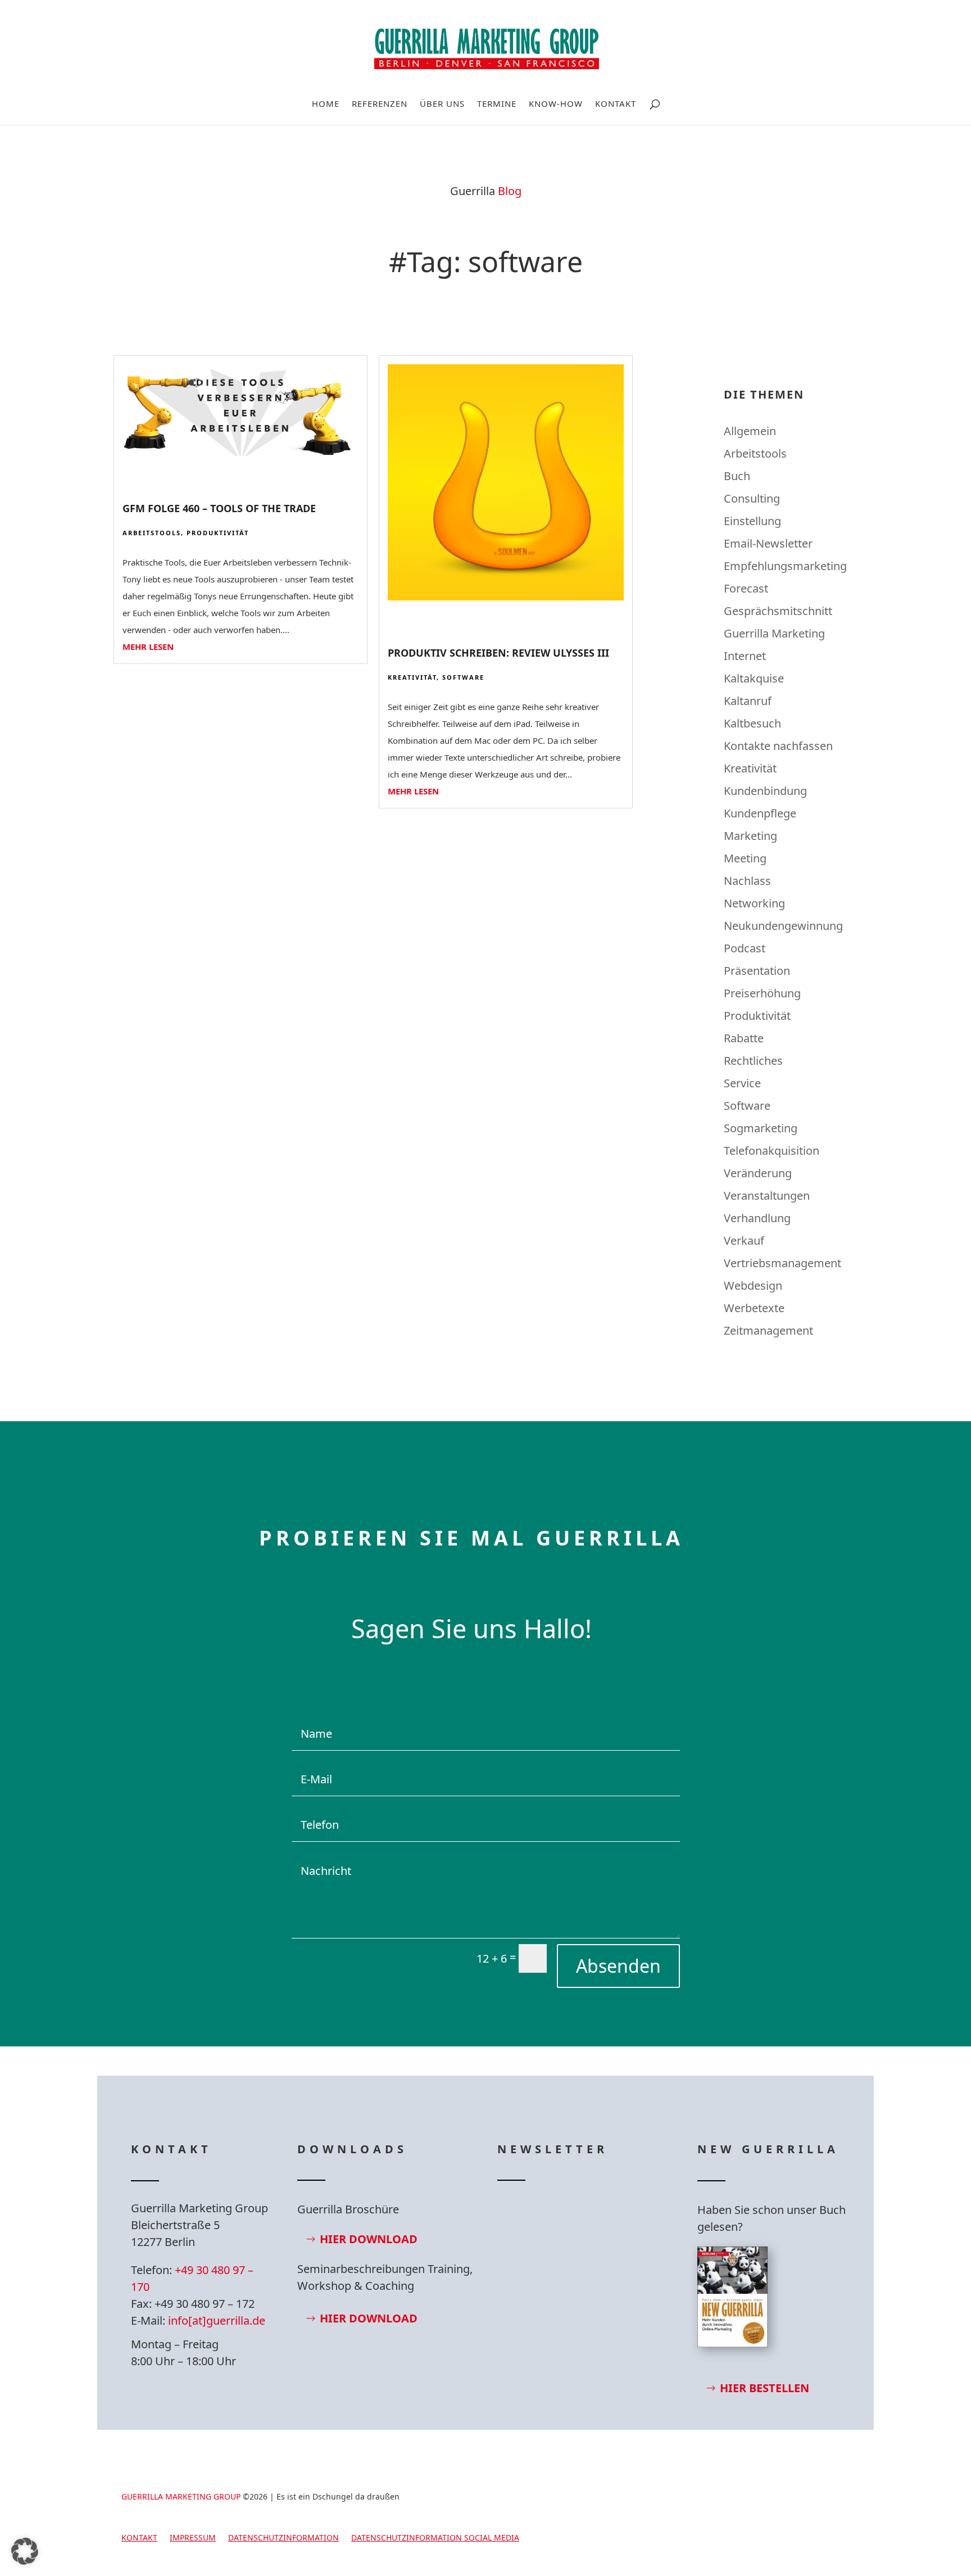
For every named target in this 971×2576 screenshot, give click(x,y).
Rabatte (744, 1038)
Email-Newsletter (768, 543)
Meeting (745, 858)
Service (742, 1083)
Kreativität (412, 677)
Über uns (442, 104)
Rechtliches (753, 1061)
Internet (745, 656)
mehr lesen (148, 647)
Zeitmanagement (768, 1330)
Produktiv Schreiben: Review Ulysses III (498, 653)
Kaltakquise (754, 678)
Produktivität (218, 533)
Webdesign (753, 1285)
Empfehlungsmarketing (785, 566)
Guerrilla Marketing (774, 633)
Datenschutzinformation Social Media (435, 2538)
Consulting (752, 498)
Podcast (745, 948)
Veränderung (758, 1173)
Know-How (556, 104)
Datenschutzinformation (283, 2538)
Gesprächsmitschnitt (778, 611)
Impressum (193, 2538)
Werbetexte (754, 1308)
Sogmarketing (761, 1128)
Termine (497, 104)
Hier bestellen (764, 2388)
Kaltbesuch (752, 723)
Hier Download (369, 2239)
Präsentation (757, 971)
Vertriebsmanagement (782, 1263)
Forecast (746, 588)
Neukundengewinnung (783, 926)
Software (463, 677)
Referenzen (380, 104)
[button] (25, 2551)
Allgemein (750, 431)
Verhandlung (757, 1218)
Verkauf (744, 1240)
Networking (754, 903)
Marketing (750, 836)
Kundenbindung (765, 791)
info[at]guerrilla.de (217, 2320)
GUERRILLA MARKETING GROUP (181, 2496)
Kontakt (616, 104)
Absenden (618, 1966)
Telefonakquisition (772, 1151)
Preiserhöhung (762, 993)
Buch (737, 476)
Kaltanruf (748, 701)
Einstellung (752, 521)
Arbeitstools (152, 533)
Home (326, 104)
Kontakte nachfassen (778, 746)
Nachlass (747, 881)
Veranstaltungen (767, 1196)
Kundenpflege (760, 813)
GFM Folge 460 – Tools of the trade (219, 508)
